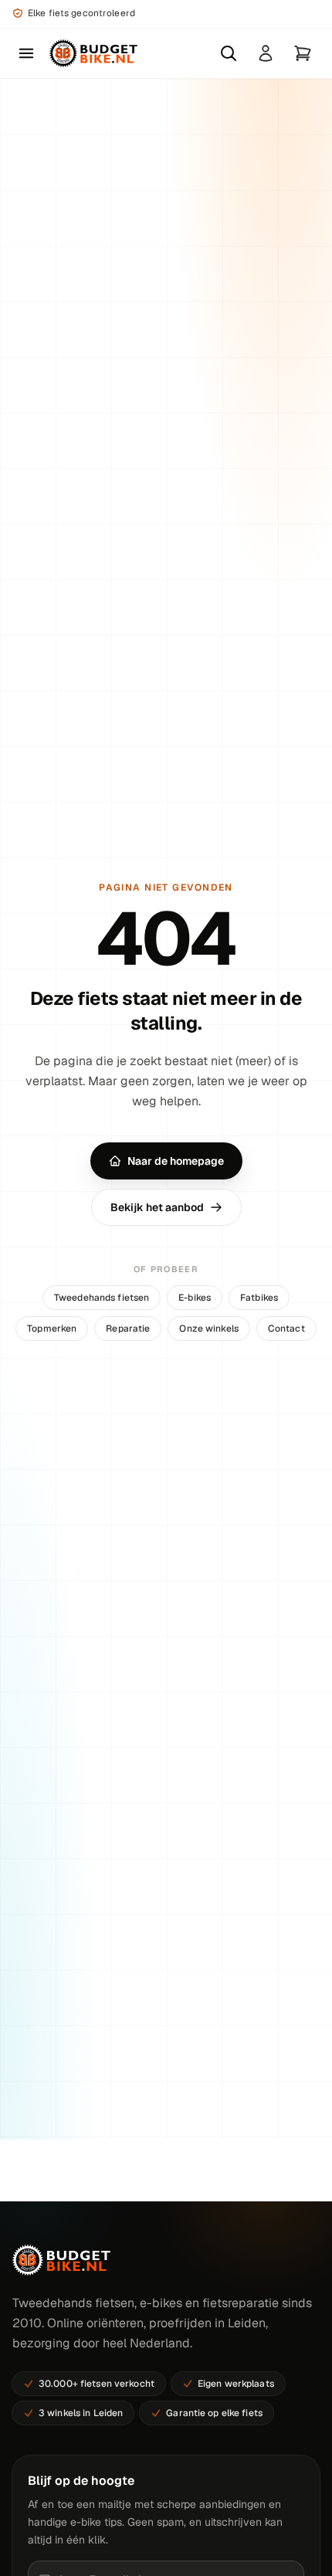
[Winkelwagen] (303, 53)
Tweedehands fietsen (102, 1298)
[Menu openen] (26, 53)
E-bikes (195, 1298)
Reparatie (128, 1329)
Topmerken (52, 1329)
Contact (286, 1329)
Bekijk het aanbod (157, 1207)
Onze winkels (208, 1329)
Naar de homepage (176, 1161)
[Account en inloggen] (266, 53)
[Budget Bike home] (93, 53)
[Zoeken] (229, 53)
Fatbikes (259, 1298)
